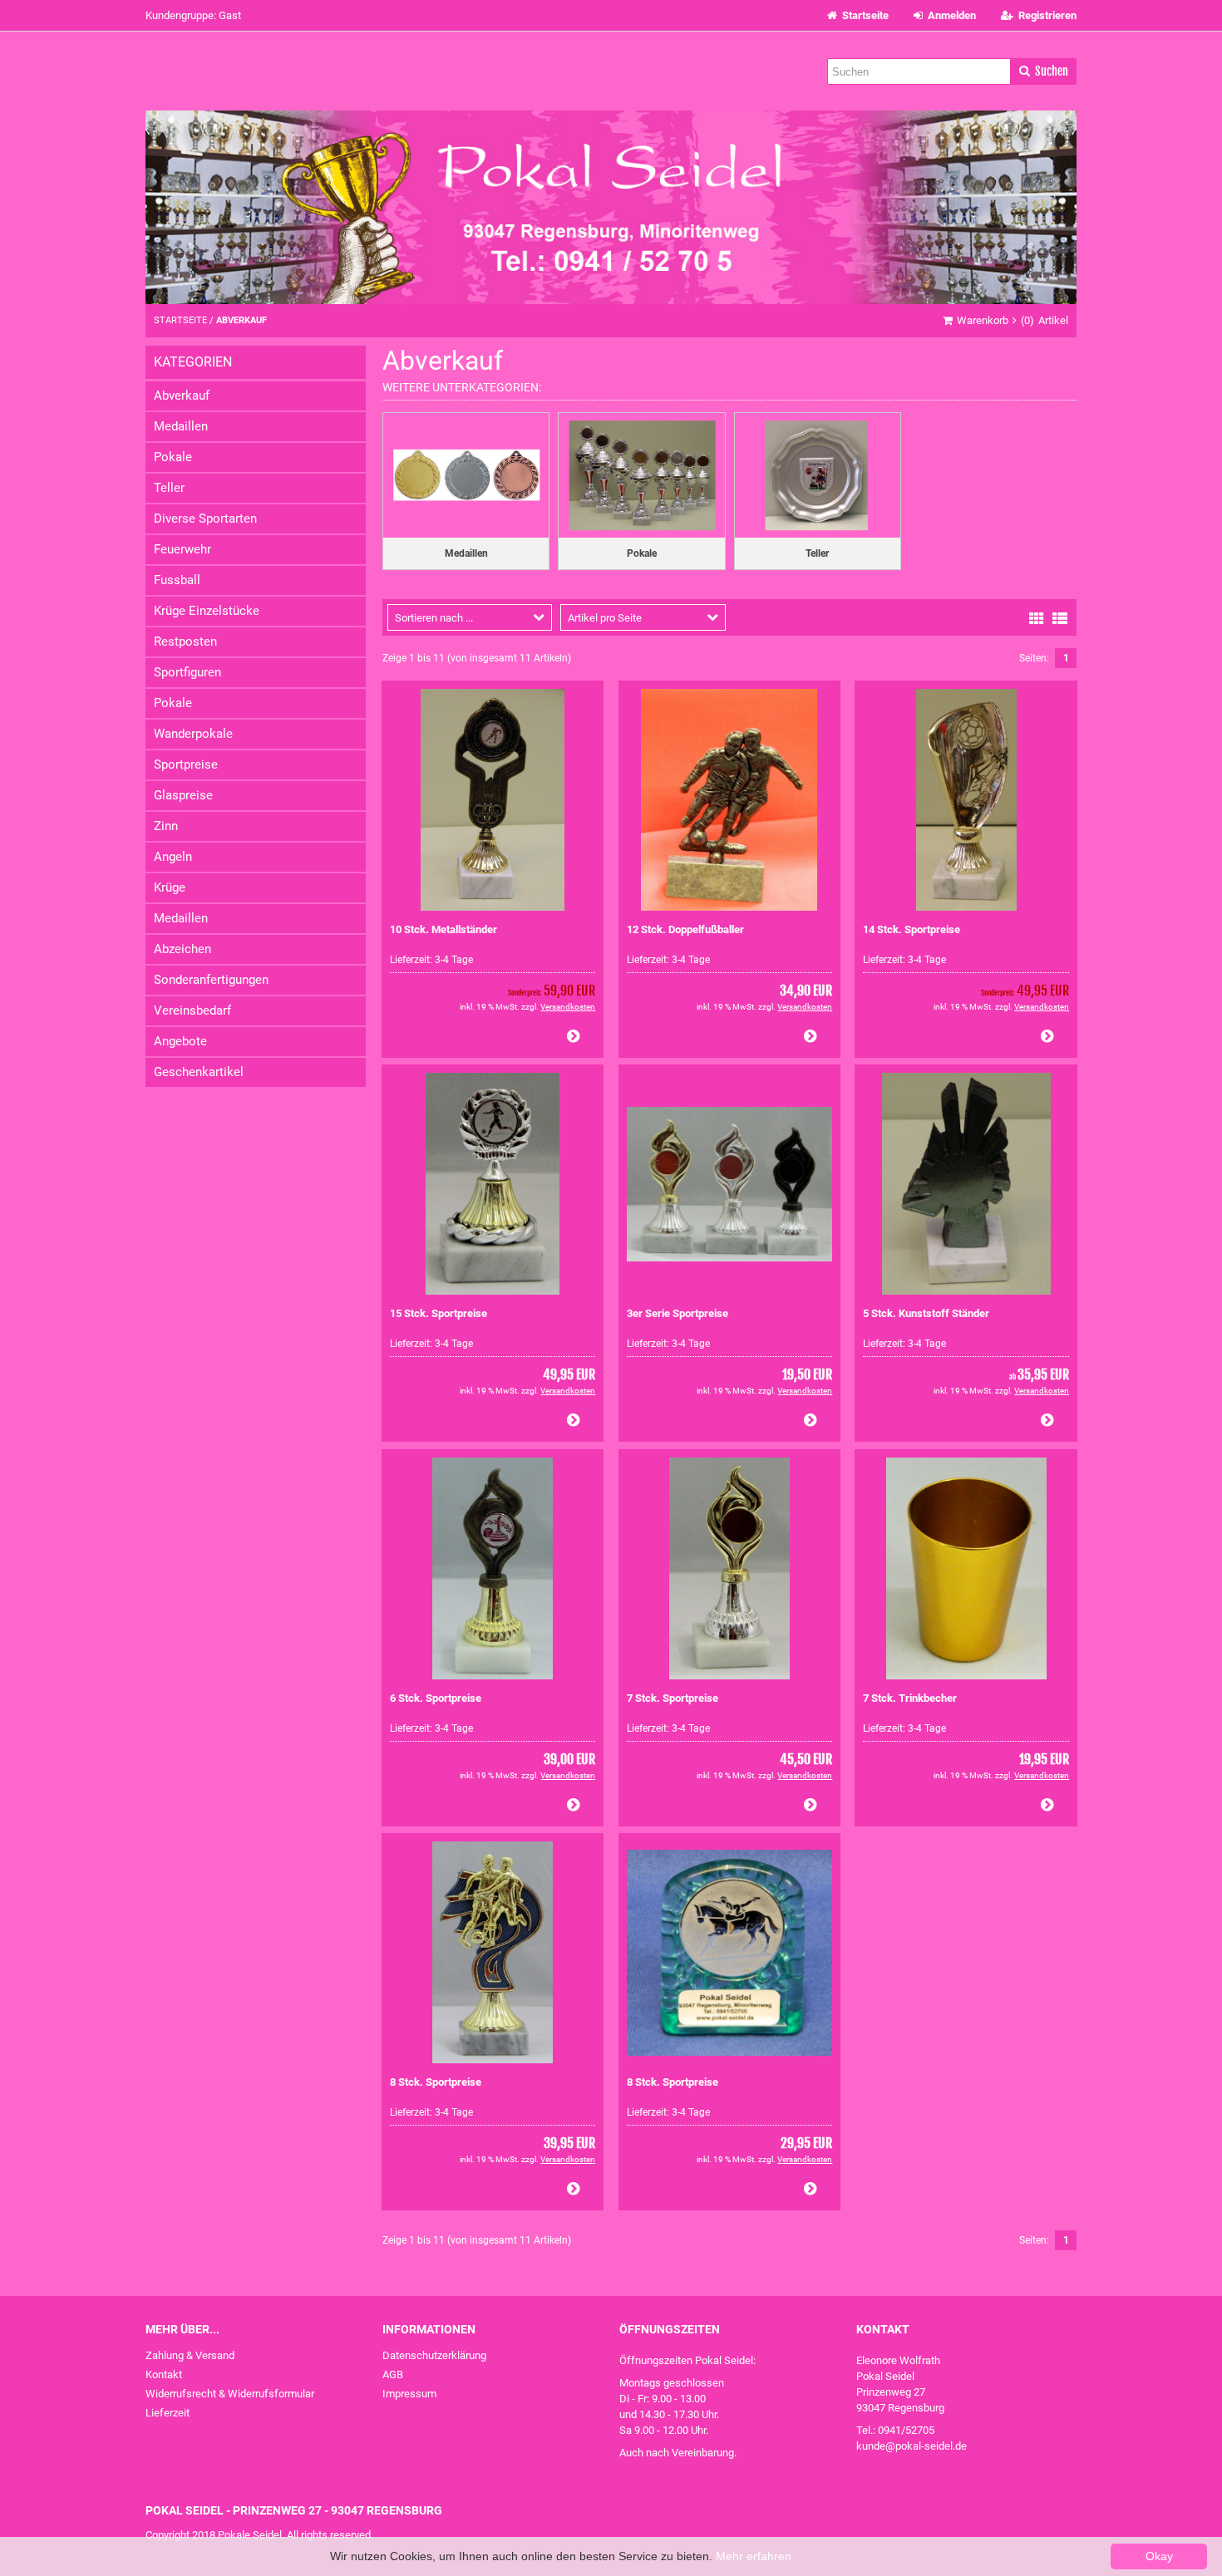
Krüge (170, 887)
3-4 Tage (454, 960)
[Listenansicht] (1060, 617)
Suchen (1043, 72)
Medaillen (181, 426)
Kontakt (164, 2374)
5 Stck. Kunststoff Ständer (926, 1313)
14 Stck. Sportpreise (912, 929)
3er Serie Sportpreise (678, 1313)
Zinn (166, 826)
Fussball (177, 580)
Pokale (173, 457)
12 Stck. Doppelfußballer (685, 929)
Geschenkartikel (199, 1072)
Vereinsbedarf (192, 1010)
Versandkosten (568, 1007)
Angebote (180, 1041)
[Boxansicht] (1037, 617)
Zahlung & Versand (190, 2355)
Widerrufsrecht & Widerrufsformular (230, 2394)
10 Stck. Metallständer (443, 929)
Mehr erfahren (754, 2556)
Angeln (173, 857)
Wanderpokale (193, 734)
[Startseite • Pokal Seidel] (611, 207)
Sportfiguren (187, 672)
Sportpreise (186, 764)
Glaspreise (183, 795)
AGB (393, 2374)
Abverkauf (182, 396)
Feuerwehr (182, 549)
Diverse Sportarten (205, 519)
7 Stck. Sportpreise (673, 1698)
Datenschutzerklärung (434, 2355)
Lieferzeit (168, 2413)
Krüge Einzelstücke (207, 611)
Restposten (185, 642)
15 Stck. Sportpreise (439, 1313)
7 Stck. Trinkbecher (910, 1698)
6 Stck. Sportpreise (436, 1698)
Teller (169, 488)
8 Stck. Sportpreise (436, 2082)
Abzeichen (182, 949)
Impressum (409, 2394)
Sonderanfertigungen (211, 980)
